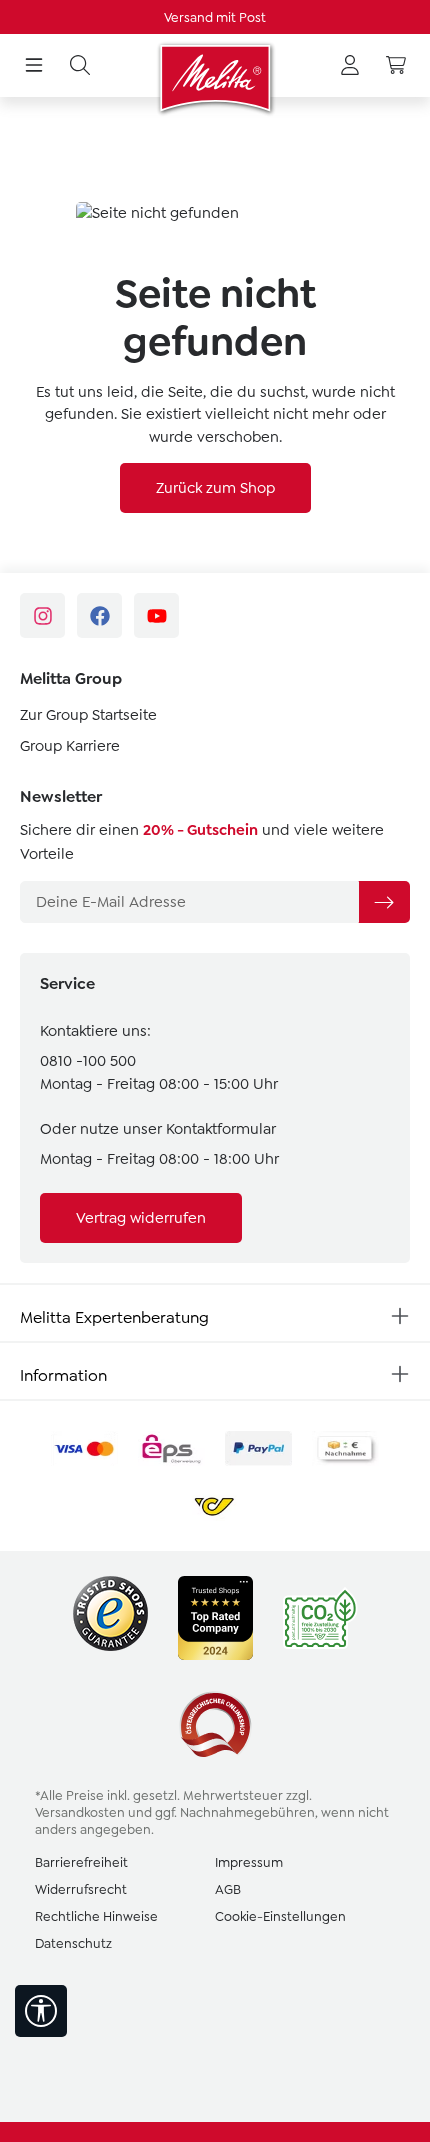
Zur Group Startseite (88, 715)
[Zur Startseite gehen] (214, 78)
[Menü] (34, 66)
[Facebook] (99, 615)
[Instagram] (42, 615)
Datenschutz (73, 1943)
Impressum (249, 1862)
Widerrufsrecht (81, 1889)
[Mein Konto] (350, 66)
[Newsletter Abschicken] (384, 902)
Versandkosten (80, 1812)
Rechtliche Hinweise (96, 1916)
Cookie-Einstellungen (280, 1916)
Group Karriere (70, 746)
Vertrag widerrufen (141, 1218)
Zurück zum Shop (215, 488)
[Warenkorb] (396, 66)
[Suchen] (80, 66)
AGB (228, 1889)
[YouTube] (156, 615)
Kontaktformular (221, 1129)
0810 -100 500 (88, 1061)
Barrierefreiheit (81, 1862)
